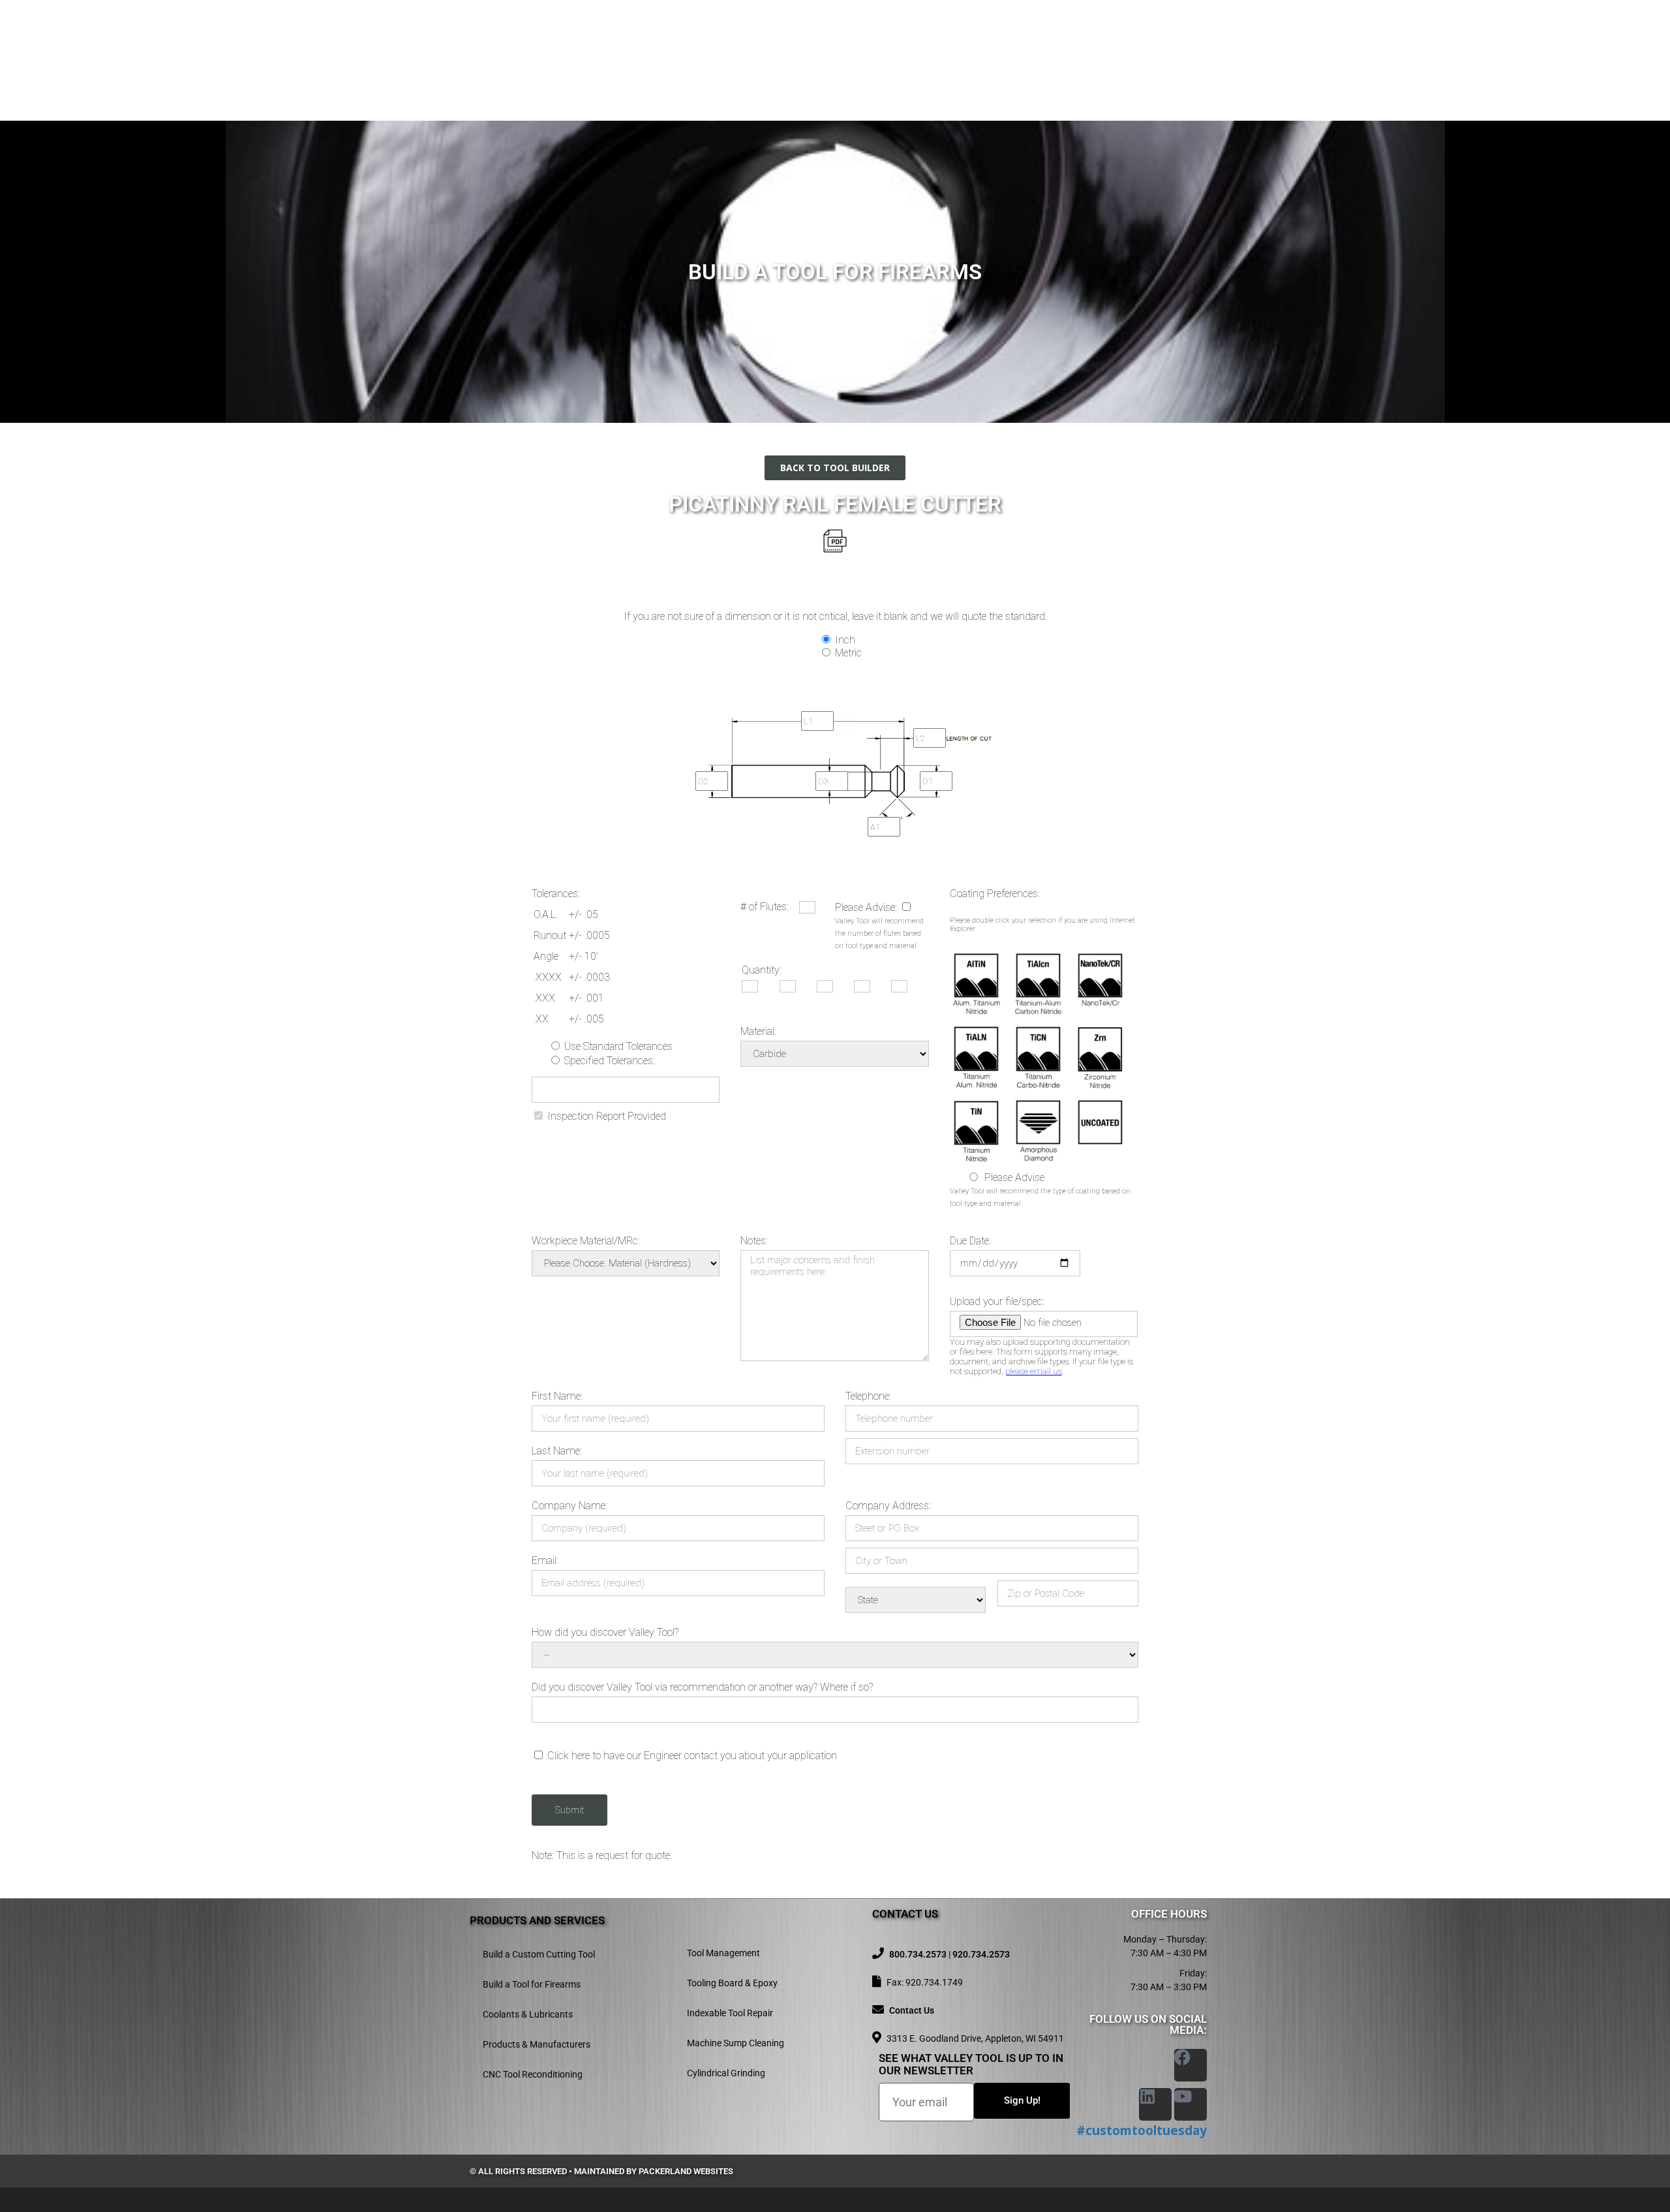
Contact (1185, 44)
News (1046, 44)
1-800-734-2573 (612, 56)
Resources (1103, 44)
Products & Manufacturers (537, 2044)
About (784, 44)
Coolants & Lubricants (528, 2014)
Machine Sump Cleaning (736, 2043)
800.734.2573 (918, 1954)
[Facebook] (1191, 2065)
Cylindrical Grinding (726, 2073)
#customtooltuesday (1142, 2130)
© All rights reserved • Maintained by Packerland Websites (601, 2171)
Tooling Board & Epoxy (732, 1983)
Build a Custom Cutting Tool (539, 1954)
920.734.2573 (981, 1954)
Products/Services (867, 44)
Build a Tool (981, 44)
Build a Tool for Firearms (532, 1984)
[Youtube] (1191, 2104)
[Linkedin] (1155, 2104)
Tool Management (723, 1953)
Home (736, 44)
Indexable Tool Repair (730, 2013)
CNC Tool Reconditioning (533, 2074)
